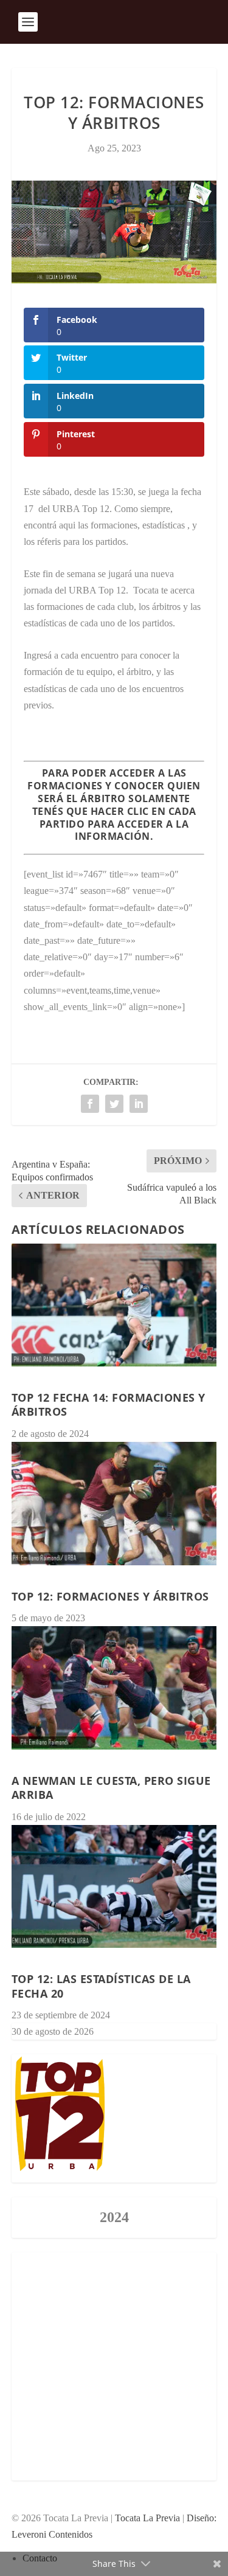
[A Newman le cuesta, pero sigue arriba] (114, 1688)
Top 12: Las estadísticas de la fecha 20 (101, 1986)
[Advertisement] (114, 2367)
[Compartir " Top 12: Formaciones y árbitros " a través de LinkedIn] (139, 1104)
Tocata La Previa (147, 2518)
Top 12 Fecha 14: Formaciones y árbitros (109, 1404)
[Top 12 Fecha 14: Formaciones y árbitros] (114, 1305)
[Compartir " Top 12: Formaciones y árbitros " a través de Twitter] (114, 1104)
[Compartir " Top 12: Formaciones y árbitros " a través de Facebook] (90, 1104)
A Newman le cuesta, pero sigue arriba (111, 1788)
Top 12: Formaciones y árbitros (110, 1596)
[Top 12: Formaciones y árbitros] (114, 1504)
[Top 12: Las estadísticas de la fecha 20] (114, 1887)
